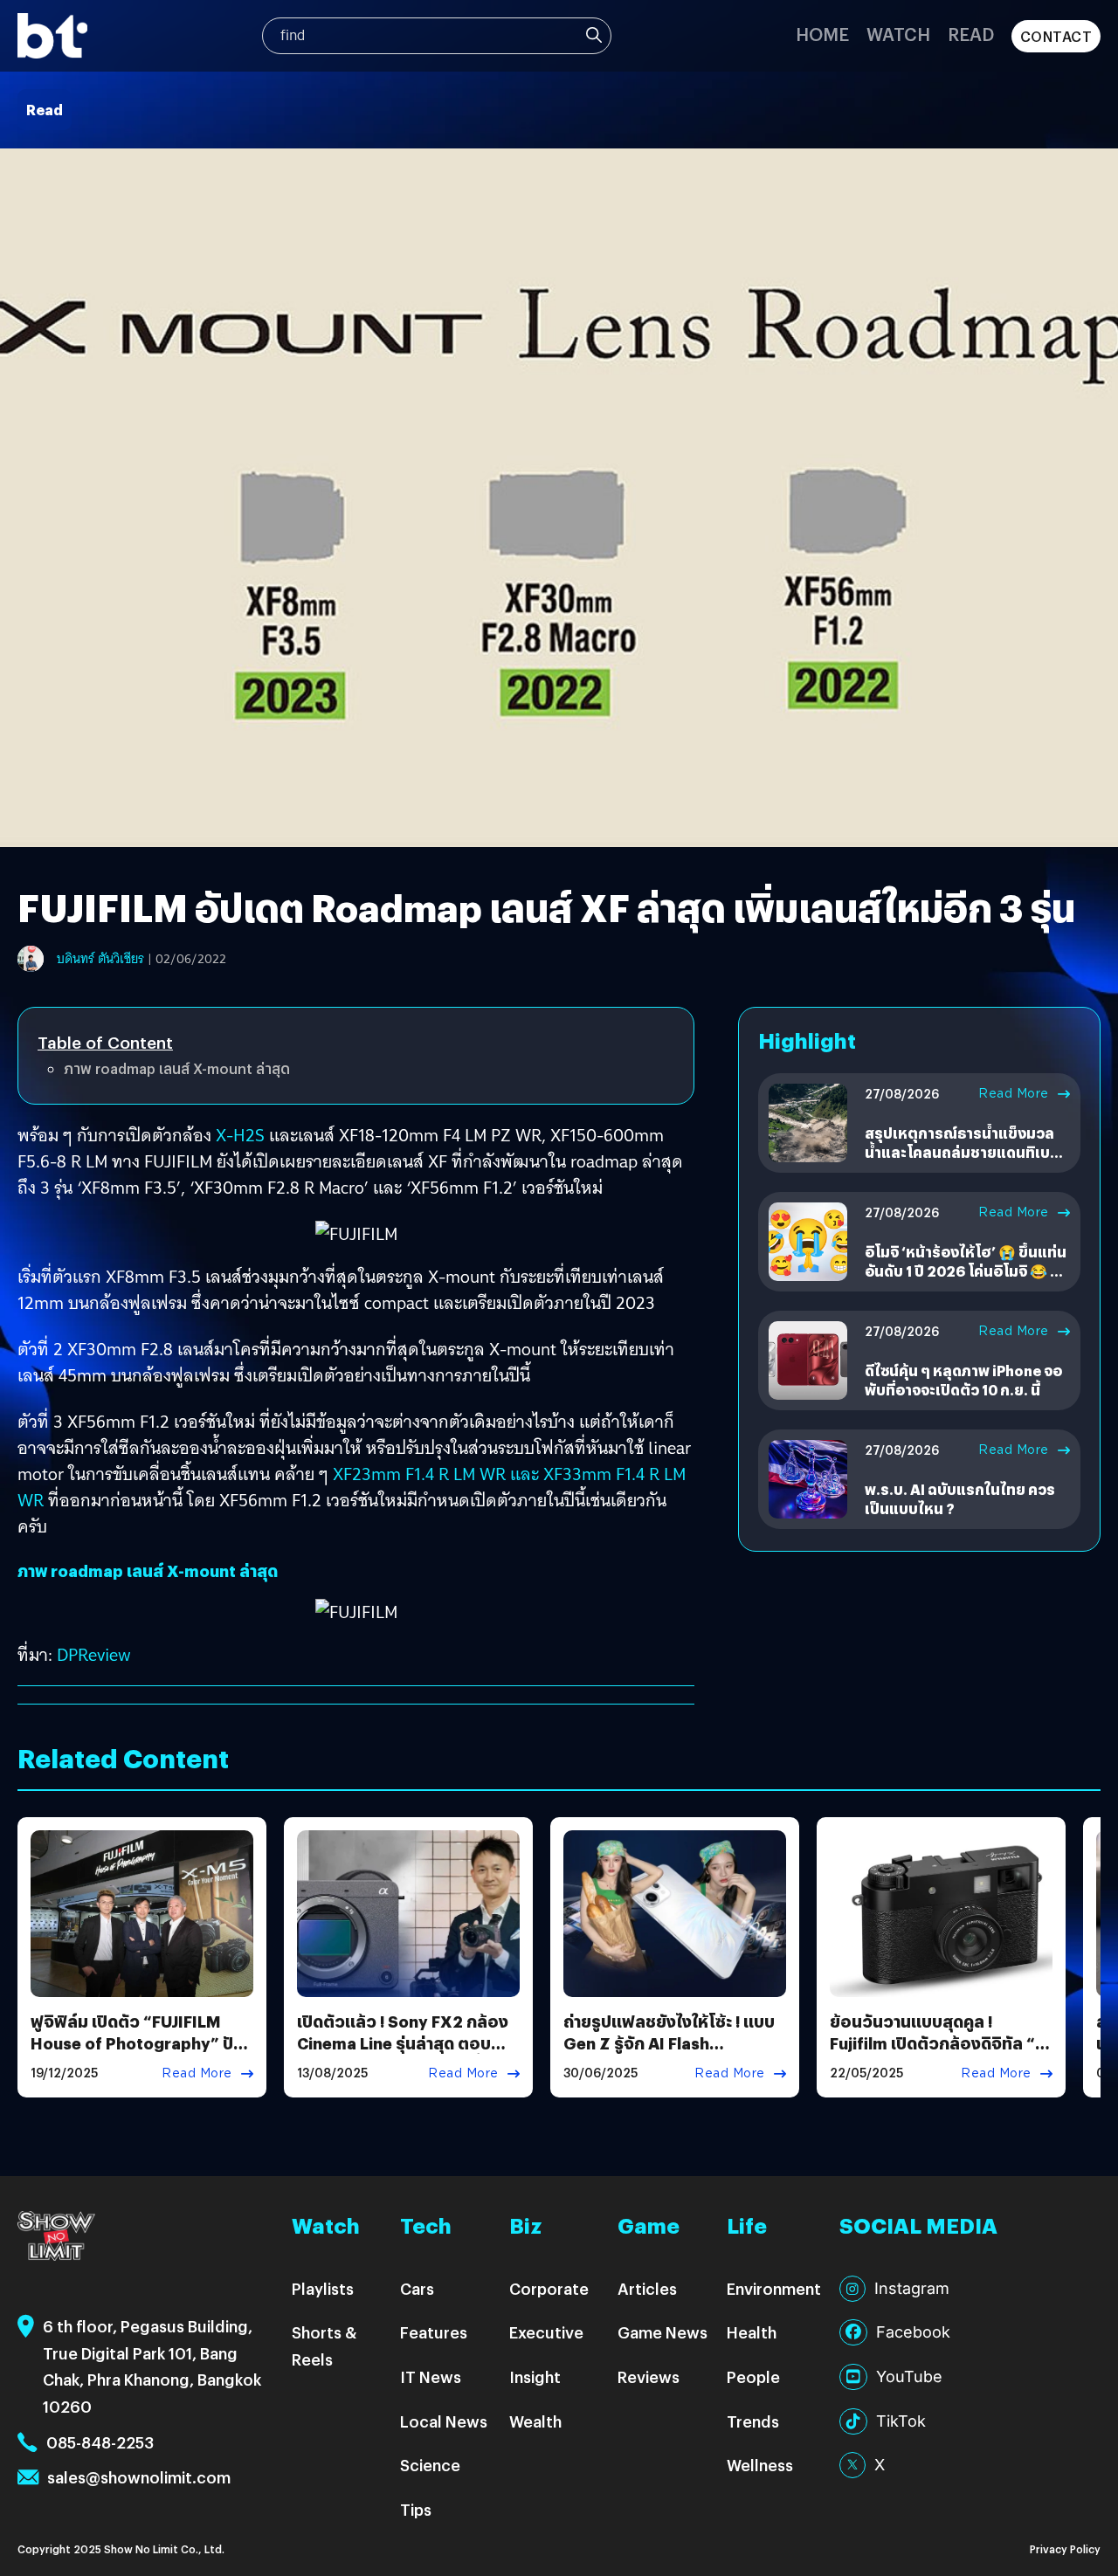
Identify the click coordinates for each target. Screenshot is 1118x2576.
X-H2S (240, 1135)
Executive (546, 2332)
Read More (1014, 1093)
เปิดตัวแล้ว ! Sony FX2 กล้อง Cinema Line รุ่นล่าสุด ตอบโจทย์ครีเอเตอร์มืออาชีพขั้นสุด (405, 2043)
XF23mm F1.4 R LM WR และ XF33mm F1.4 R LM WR (352, 1487)
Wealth (535, 2421)
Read (971, 34)
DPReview (94, 1655)
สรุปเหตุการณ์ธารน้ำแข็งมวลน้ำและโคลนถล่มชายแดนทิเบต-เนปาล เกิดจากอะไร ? (965, 1153)
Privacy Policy (1065, 2548)
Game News (663, 2332)
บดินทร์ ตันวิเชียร (100, 959)
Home (822, 34)
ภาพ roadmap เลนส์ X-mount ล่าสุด (177, 1068)
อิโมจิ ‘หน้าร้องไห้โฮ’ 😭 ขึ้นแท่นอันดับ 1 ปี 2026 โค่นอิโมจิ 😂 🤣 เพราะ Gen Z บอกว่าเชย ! (966, 1271)
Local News (444, 2421)
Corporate (549, 2288)
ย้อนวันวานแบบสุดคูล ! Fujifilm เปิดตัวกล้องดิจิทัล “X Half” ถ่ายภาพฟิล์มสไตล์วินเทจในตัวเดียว (941, 2054)
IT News (431, 2376)
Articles (647, 2288)
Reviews (649, 2376)
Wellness (760, 2465)
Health (752, 2332)
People (753, 2376)
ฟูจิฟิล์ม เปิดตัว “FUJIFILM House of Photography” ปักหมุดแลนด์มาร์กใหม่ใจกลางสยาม (137, 2054)
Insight (535, 2376)
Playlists (323, 2288)
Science (430, 2465)
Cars (417, 2288)
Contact (1056, 36)
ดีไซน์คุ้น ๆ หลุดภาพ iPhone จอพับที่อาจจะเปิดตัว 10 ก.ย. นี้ (963, 1380)
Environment (774, 2288)
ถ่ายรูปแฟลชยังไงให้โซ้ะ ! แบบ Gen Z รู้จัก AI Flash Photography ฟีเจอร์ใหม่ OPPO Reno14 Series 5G (669, 2054)
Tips (416, 2509)
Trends (753, 2421)
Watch (898, 34)
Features (434, 2332)
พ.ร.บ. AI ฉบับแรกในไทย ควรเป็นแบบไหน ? (960, 1499)
